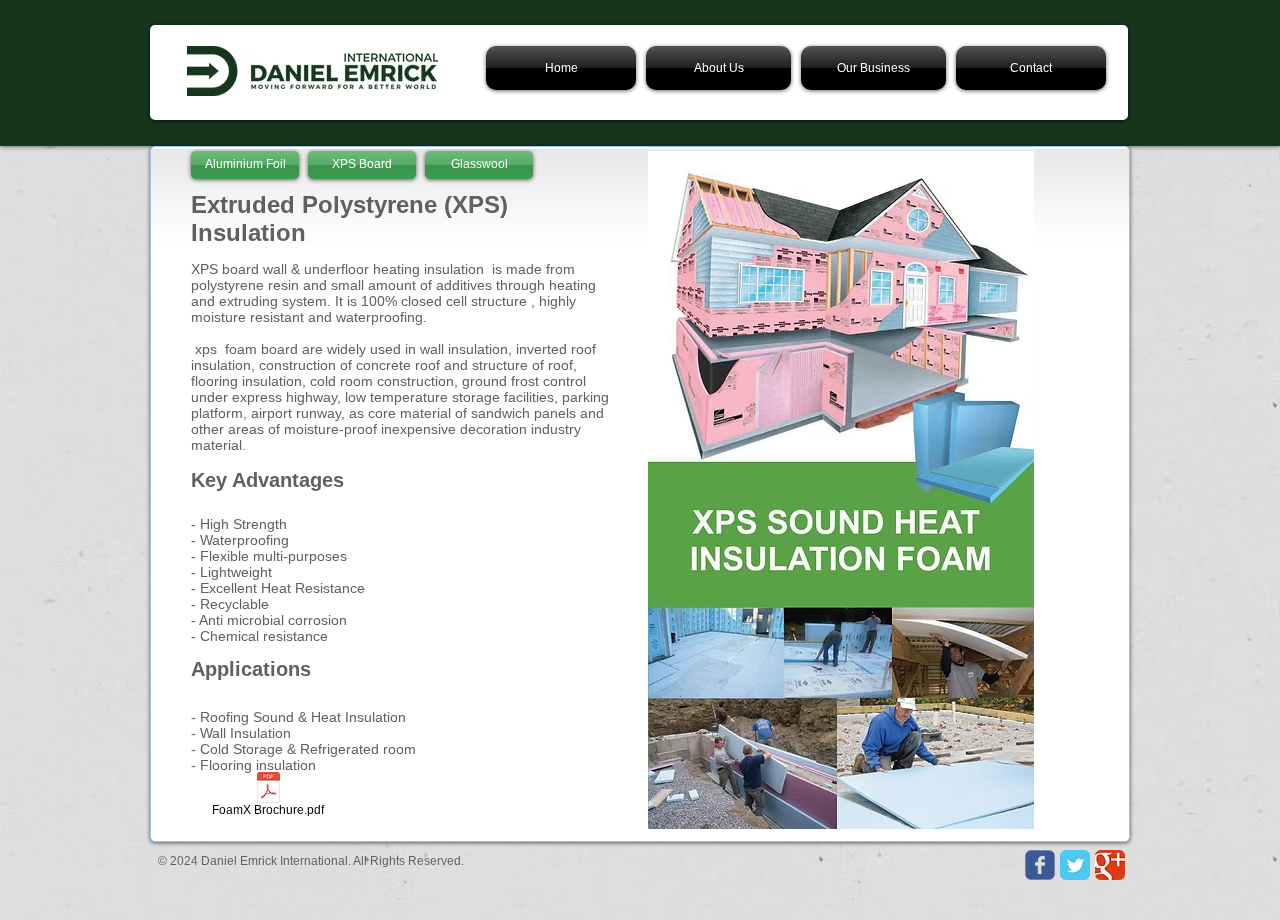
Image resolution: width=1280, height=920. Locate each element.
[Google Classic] (1110, 865)
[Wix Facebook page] (1040, 865)
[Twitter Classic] (1075, 865)
